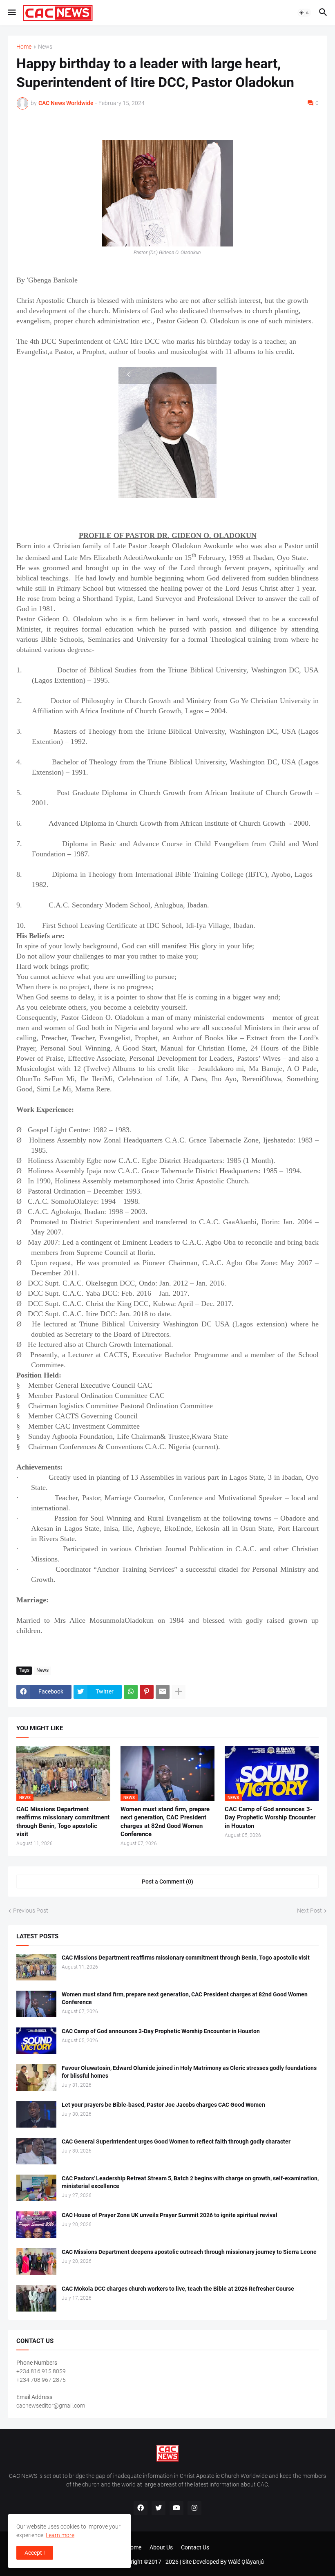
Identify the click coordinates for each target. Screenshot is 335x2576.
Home (24, 47)
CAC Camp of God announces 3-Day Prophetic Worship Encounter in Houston (270, 1818)
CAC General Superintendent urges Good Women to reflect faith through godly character (176, 2141)
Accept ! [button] (35, 2553)
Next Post (309, 1911)
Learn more (60, 2535)
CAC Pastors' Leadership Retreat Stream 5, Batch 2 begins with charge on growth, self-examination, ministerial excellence (190, 2182)
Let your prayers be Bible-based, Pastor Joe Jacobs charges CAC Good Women (163, 2105)
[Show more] (179, 1692)
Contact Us (195, 2547)
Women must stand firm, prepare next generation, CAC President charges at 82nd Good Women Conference (165, 1822)
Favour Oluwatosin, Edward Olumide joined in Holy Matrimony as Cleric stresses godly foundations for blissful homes (189, 2072)
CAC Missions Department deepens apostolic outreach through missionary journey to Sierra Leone (189, 2252)
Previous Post (31, 1911)
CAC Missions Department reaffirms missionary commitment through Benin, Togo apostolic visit (63, 1822)
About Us (161, 2547)
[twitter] (159, 2508)
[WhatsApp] (131, 1692)
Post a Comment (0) (167, 1882)
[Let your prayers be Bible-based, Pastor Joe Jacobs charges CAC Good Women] (36, 2114)
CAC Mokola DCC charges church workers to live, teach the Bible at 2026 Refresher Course (178, 2289)
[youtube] (176, 2508)
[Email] (163, 1692)
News (45, 47)
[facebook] (141, 2508)
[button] (11, 13)
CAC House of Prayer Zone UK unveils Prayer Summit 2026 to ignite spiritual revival (170, 2215)
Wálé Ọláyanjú (246, 2562)
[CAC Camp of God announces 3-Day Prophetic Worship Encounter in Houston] (36, 2041)
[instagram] (194, 2508)
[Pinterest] (147, 1692)
